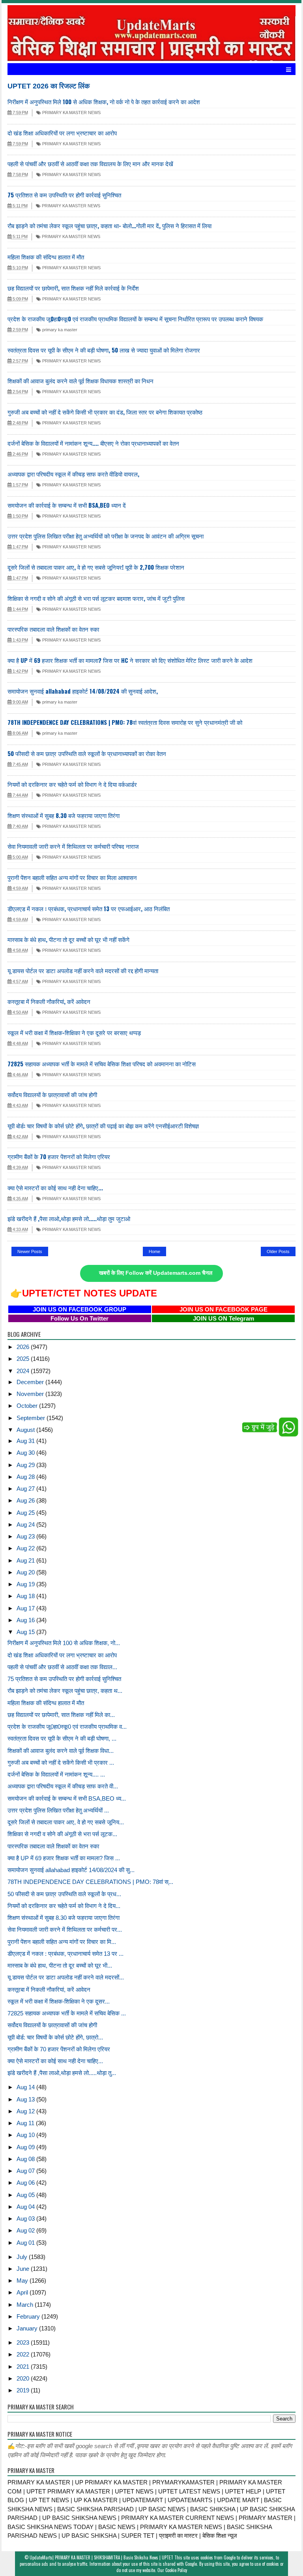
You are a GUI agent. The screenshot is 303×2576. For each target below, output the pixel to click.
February (29, 2316)
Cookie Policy (176, 2570)
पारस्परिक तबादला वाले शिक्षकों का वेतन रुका (53, 629)
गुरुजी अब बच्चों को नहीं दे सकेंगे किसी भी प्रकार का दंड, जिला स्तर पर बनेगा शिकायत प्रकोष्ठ (105, 412)
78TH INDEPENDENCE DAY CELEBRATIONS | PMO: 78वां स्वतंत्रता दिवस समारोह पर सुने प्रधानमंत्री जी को (125, 722)
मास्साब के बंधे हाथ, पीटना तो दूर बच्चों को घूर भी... (60, 1965)
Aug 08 (26, 2159)
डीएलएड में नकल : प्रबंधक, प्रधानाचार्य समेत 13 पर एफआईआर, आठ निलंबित (89, 908)
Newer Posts (30, 1251)
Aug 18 (26, 1596)
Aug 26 (26, 1500)
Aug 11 (26, 2123)
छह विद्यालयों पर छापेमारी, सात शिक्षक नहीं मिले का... (61, 1715)
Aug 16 (26, 1620)
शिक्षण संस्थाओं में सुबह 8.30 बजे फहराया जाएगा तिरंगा (64, 815)
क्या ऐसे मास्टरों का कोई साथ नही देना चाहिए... (55, 1188)
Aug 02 (26, 2230)
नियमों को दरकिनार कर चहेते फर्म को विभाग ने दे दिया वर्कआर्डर (72, 784)
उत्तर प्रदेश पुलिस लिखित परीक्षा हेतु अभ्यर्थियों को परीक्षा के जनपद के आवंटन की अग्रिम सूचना (106, 536)
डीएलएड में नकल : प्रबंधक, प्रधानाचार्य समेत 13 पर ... (65, 1954)
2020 (24, 2378)
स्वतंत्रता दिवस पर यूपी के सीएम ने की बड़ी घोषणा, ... (62, 1738)
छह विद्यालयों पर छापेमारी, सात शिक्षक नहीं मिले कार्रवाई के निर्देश (73, 288)
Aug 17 (26, 1608)
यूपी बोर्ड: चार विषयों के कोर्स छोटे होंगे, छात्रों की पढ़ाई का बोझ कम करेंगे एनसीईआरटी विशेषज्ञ (103, 1126)
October (28, 1406)
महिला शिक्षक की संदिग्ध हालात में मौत (46, 257)
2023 (24, 2342)
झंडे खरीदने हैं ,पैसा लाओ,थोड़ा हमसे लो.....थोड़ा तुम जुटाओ (69, 1218)
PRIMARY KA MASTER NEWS (71, 113)
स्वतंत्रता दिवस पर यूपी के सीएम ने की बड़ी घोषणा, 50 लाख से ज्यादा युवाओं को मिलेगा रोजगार (104, 350)
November (31, 1394)
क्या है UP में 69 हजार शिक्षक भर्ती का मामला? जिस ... (64, 1858)
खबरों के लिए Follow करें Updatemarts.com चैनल (156, 1273)
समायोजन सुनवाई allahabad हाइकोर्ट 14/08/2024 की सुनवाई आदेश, (83, 691)
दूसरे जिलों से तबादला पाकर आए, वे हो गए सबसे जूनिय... (66, 1822)
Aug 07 (26, 2171)
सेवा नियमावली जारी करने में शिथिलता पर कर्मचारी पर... (65, 1930)
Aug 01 (26, 2243)
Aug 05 (26, 2195)
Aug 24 (26, 1524)
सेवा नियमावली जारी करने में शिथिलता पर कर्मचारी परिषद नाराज (73, 846)
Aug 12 (26, 2111)
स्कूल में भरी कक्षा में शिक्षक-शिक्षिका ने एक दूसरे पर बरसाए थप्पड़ (74, 1032)
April (23, 2292)
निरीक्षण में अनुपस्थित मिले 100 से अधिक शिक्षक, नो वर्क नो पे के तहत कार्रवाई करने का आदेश (104, 101)
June (24, 2269)
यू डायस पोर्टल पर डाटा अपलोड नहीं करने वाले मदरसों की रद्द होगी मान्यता (83, 970)
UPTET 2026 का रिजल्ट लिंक (49, 86)
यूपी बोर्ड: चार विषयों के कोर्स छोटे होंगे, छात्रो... (55, 2037)
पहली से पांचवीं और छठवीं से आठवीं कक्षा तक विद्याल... (62, 1667)
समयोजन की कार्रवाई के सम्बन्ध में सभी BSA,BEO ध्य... (67, 1798)
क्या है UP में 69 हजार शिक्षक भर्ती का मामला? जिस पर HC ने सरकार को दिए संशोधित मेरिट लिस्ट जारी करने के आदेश (130, 660)
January (28, 2328)
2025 (24, 1359)
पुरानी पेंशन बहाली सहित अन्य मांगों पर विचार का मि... (62, 1942)
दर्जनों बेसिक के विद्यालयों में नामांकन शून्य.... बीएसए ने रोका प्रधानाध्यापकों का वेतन (93, 443)
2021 (24, 2367)
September (32, 1418)
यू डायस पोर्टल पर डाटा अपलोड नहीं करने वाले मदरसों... (66, 1977)
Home (154, 1251)
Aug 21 (26, 1560)
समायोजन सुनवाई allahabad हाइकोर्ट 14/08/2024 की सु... (71, 1870)
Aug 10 (26, 2135)
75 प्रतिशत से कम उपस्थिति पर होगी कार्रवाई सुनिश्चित (64, 195)
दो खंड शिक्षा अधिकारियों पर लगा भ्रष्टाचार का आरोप (62, 133)
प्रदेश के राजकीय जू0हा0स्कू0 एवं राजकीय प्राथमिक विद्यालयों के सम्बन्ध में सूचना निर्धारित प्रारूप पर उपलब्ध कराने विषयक (135, 319)
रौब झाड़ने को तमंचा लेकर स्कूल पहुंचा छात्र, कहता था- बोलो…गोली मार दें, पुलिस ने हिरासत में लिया (109, 225)
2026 (24, 1347)
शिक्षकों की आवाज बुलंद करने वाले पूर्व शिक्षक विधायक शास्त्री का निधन (80, 381)
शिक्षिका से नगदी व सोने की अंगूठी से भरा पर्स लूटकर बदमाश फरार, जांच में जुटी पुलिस (96, 598)
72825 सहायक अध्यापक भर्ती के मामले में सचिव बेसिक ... (67, 2013)
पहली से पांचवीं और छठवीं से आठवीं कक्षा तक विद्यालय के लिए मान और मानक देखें (90, 163)
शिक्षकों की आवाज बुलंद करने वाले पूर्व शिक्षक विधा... (61, 1751)
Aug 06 (26, 2183)
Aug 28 (26, 1477)
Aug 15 (26, 1632)
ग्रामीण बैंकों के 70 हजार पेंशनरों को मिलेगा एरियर (59, 1156)
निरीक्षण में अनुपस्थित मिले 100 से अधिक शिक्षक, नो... (64, 1643)
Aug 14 (26, 2087)
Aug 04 (26, 2207)
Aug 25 (26, 1513)
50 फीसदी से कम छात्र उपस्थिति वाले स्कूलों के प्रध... (64, 1894)
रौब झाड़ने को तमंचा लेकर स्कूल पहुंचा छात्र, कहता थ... (65, 1691)
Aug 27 (26, 1489)
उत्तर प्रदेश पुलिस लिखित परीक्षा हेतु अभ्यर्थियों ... (58, 1810)
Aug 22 (26, 1548)
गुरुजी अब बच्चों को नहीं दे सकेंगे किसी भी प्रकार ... (61, 1763)
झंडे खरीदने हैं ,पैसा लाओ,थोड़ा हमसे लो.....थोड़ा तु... (62, 2073)
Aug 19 (26, 1584)
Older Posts (278, 1251)
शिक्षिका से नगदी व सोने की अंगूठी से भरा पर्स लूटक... (62, 1834)
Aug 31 (26, 1441)
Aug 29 (26, 1465)
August (26, 1430)
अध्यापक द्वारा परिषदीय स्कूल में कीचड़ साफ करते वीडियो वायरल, (73, 474)
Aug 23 (26, 1536)
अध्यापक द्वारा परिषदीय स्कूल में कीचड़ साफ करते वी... (63, 1786)
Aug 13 (26, 2099)
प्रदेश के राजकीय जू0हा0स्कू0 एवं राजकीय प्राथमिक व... (67, 1727)
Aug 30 (26, 1453)
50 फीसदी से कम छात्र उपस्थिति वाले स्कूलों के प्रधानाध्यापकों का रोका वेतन (87, 753)
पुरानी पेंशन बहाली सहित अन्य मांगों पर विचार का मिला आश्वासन (72, 877)
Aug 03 (26, 2219)
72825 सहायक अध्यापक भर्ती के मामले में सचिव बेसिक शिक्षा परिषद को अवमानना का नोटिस (102, 1064)
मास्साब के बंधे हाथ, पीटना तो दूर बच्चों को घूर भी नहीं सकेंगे (68, 939)
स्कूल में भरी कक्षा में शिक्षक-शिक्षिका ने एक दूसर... (59, 2001)
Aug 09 (26, 2147)
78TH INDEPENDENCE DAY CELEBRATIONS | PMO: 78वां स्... (90, 1882)
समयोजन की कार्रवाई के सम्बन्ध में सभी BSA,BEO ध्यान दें (67, 505)
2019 (24, 2390)
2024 (24, 1371)
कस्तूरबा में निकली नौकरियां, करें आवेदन (49, 1001)
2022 (24, 2354)
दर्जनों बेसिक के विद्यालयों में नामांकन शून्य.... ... (56, 1774)
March (26, 2305)
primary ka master (59, 330)
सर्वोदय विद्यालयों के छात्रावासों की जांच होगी (52, 1094)
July (23, 2257)
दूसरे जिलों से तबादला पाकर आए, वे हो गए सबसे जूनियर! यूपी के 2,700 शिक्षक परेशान (96, 567)
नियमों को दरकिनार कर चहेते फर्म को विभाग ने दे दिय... (64, 1906)
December (31, 1382)
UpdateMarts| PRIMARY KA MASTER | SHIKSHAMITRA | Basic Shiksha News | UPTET (101, 2557)
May (23, 2281)
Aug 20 (26, 1572)
